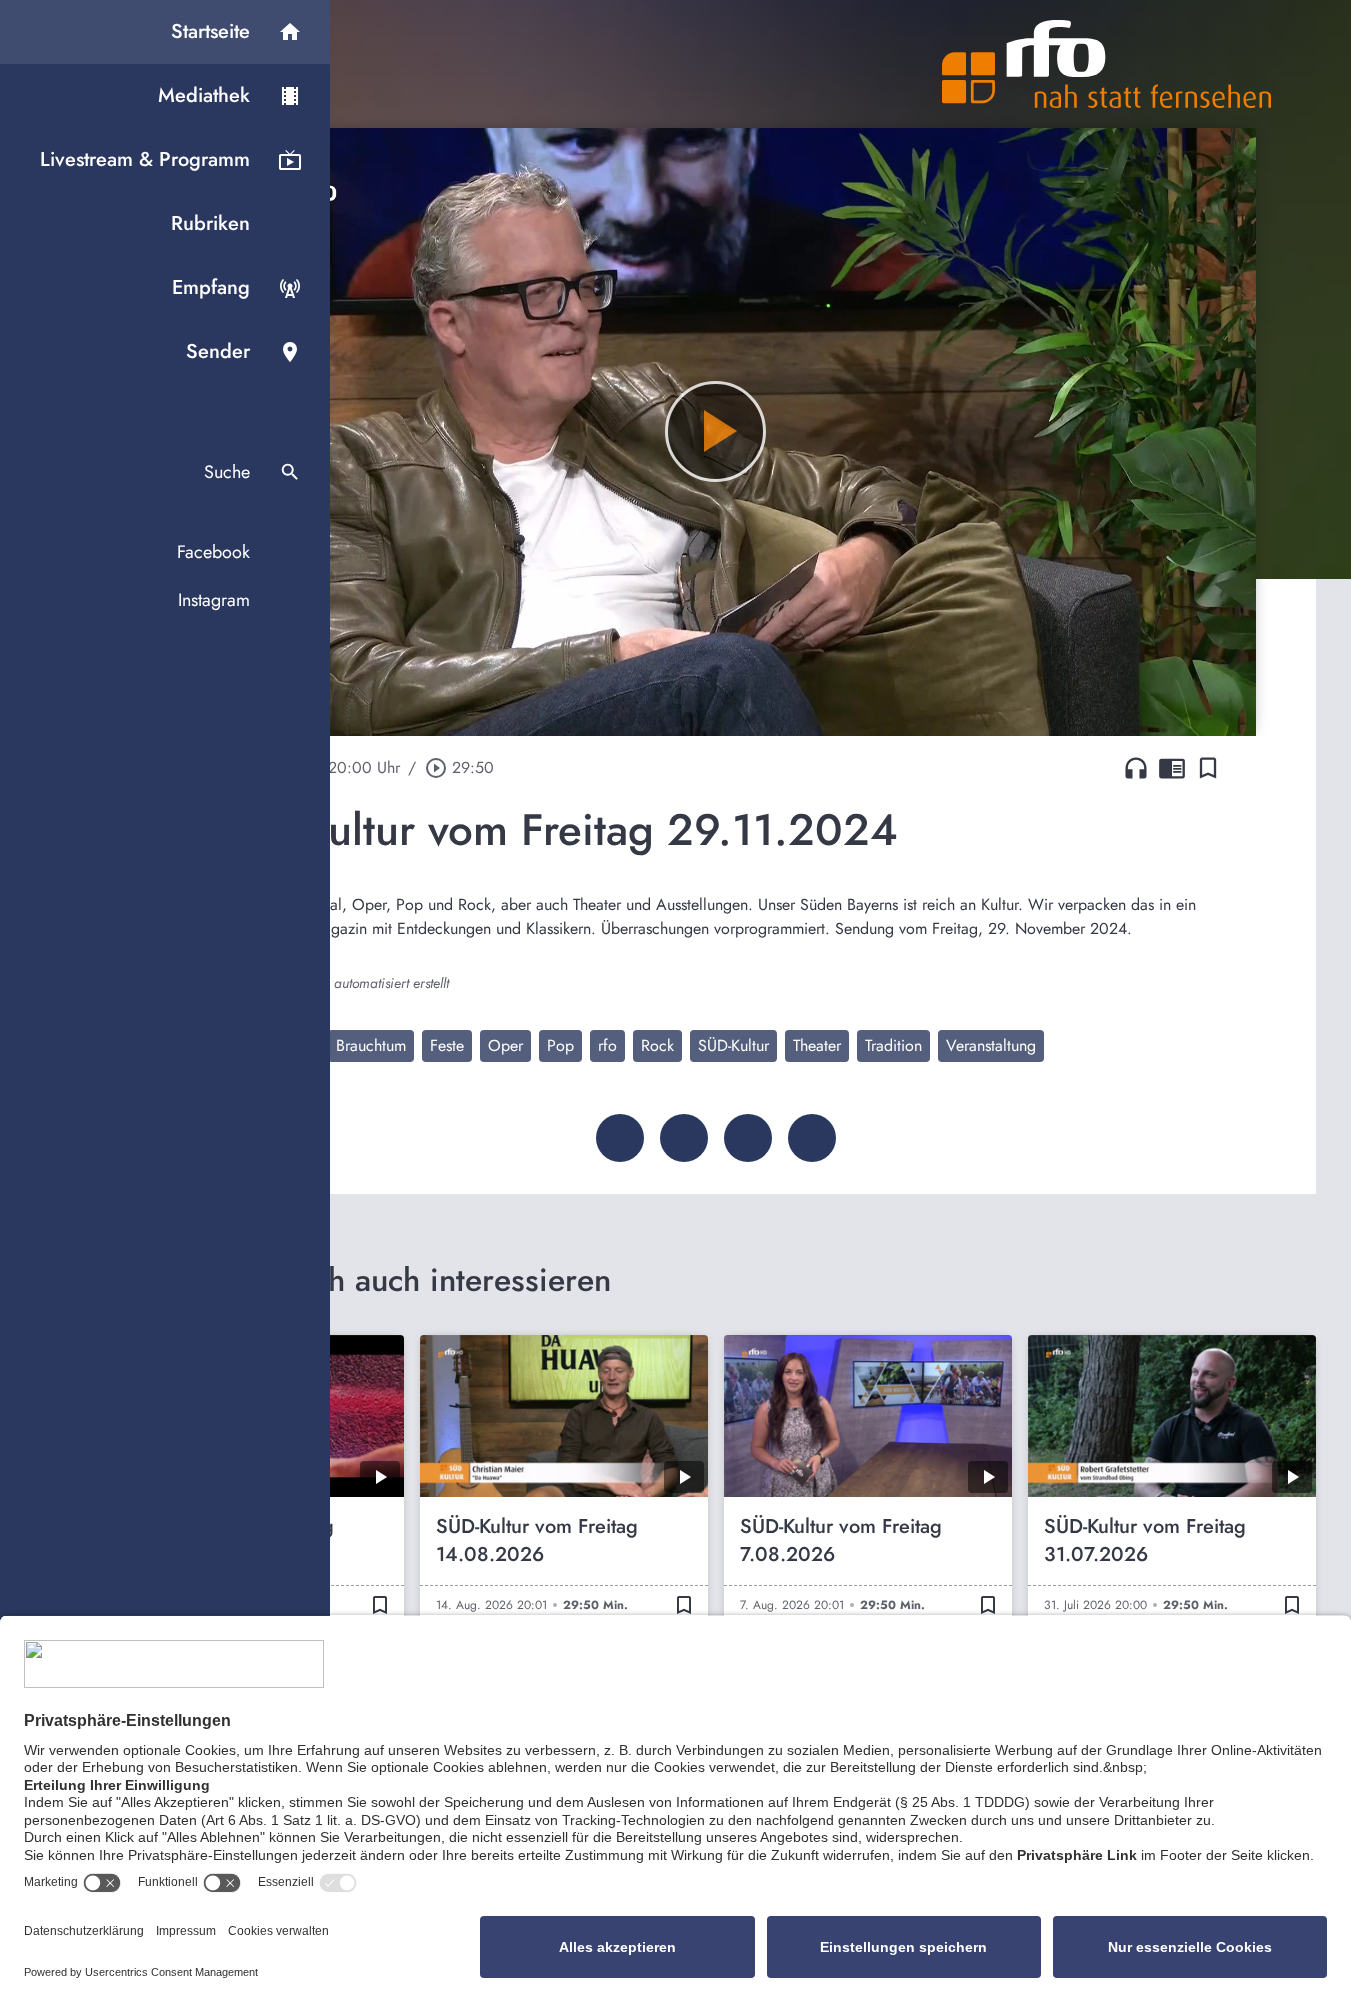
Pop (560, 1045)
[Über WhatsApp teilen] (748, 1138)
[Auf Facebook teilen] (620, 1138)
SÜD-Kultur (733, 1045)
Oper (505, 1045)
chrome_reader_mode (1172, 768)
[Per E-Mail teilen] (812, 1138)
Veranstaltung (991, 1045)
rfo (607, 1045)
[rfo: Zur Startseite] (1107, 64)
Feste (447, 1045)
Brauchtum (371, 1045)
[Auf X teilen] (684, 1138)
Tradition (893, 1045)
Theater (817, 1045)
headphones (1136, 768)
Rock (657, 1045)
